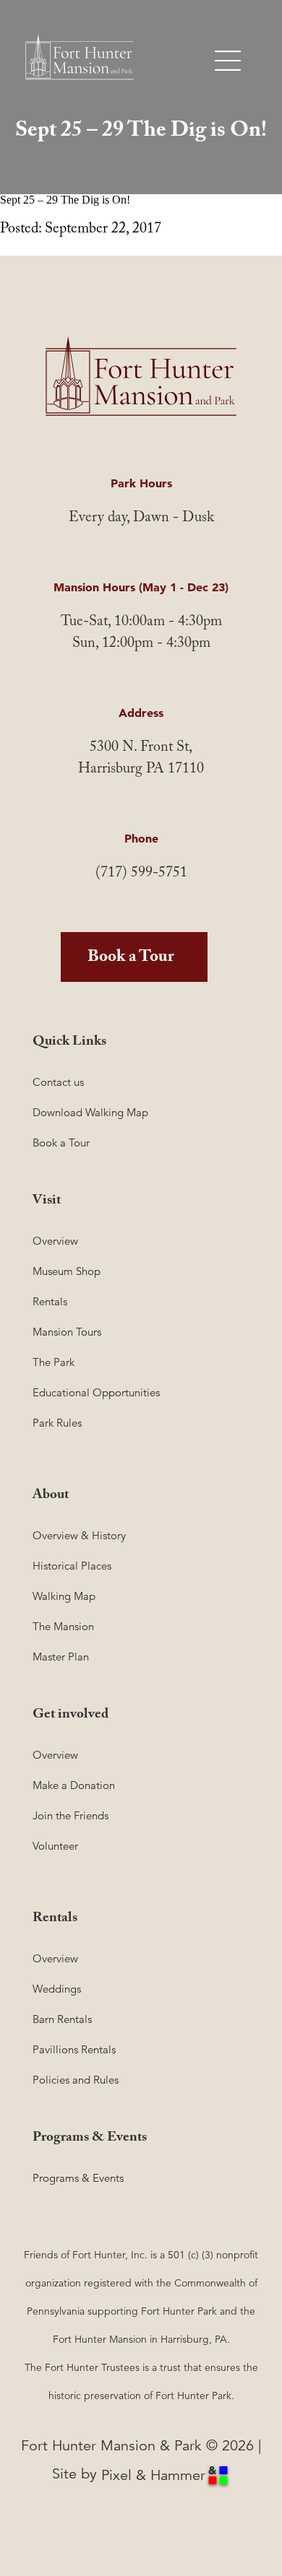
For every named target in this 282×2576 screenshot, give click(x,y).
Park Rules (57, 1423)
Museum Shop (67, 1271)
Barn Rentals (62, 2019)
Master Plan (61, 1657)
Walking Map (64, 1596)
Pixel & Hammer (153, 2475)
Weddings (57, 1989)
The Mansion (63, 1626)
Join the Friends (70, 1815)
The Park (54, 1362)
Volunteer (55, 1846)
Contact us (58, 1082)
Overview (55, 1241)
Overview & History (79, 1535)
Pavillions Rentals (74, 2049)
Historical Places (72, 1566)
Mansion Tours (67, 1332)
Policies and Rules (76, 2080)
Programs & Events (78, 2178)
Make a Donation (74, 1785)
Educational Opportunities (96, 1392)
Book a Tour (131, 959)
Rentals (50, 1301)
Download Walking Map (90, 1112)
